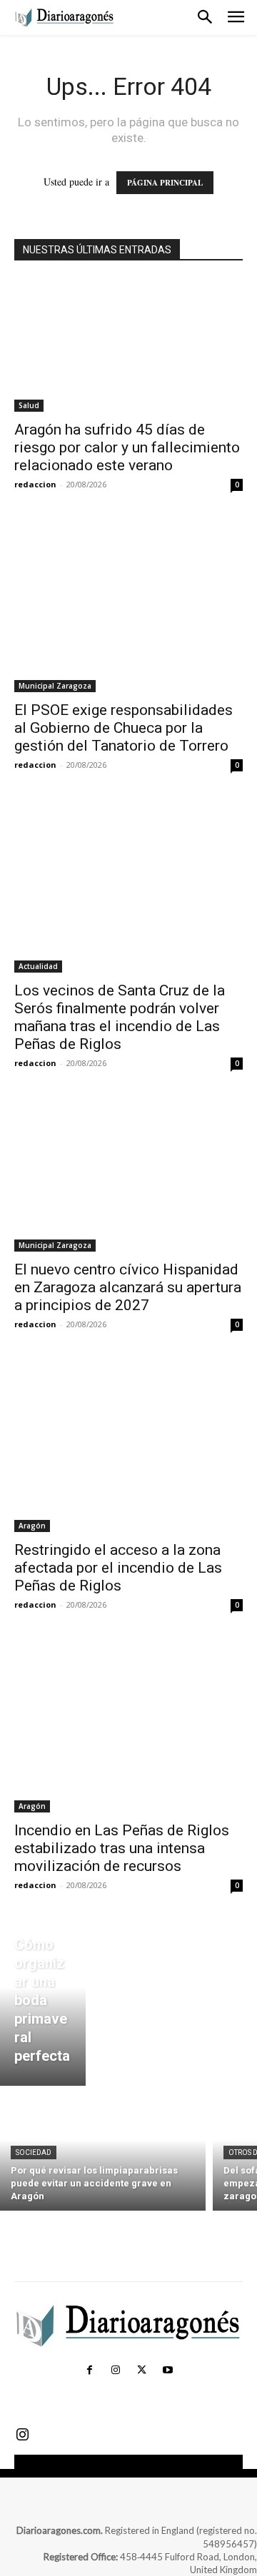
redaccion (35, 484)
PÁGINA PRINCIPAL (165, 183)
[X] (141, 2370)
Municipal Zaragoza (55, 686)
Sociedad (34, 2152)
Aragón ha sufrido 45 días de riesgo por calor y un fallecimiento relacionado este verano (127, 447)
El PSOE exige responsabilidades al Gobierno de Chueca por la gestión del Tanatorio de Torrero (124, 728)
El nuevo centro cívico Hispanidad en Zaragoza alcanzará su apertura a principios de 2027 (128, 1287)
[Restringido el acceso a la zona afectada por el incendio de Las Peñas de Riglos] (128, 1446)
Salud (29, 405)
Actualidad (38, 966)
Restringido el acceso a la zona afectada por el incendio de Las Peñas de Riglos (118, 1568)
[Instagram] (116, 2370)
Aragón (32, 1526)
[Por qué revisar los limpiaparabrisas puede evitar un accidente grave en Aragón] (103, 2152)
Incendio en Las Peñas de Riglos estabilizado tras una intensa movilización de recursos (122, 1848)
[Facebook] (89, 2370)
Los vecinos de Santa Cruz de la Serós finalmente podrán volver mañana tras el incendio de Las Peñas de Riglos (120, 1017)
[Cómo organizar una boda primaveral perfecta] (43, 2004)
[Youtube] (167, 2370)
